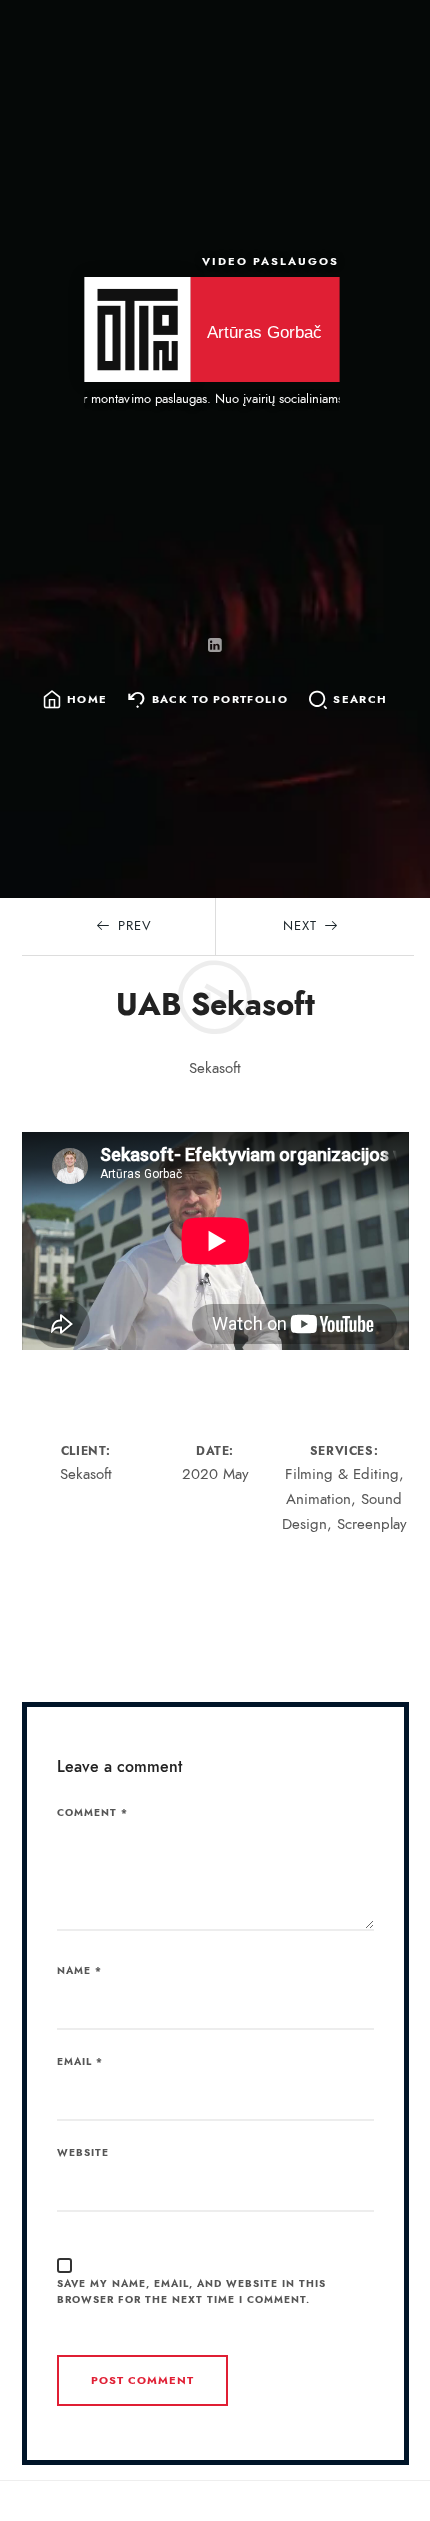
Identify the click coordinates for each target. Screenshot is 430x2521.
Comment (92, 1813)
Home (87, 700)
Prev (135, 926)
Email (80, 2062)
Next (300, 926)
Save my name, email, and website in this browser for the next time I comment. (191, 2292)
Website (83, 2153)
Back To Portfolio (220, 700)
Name (79, 1971)
